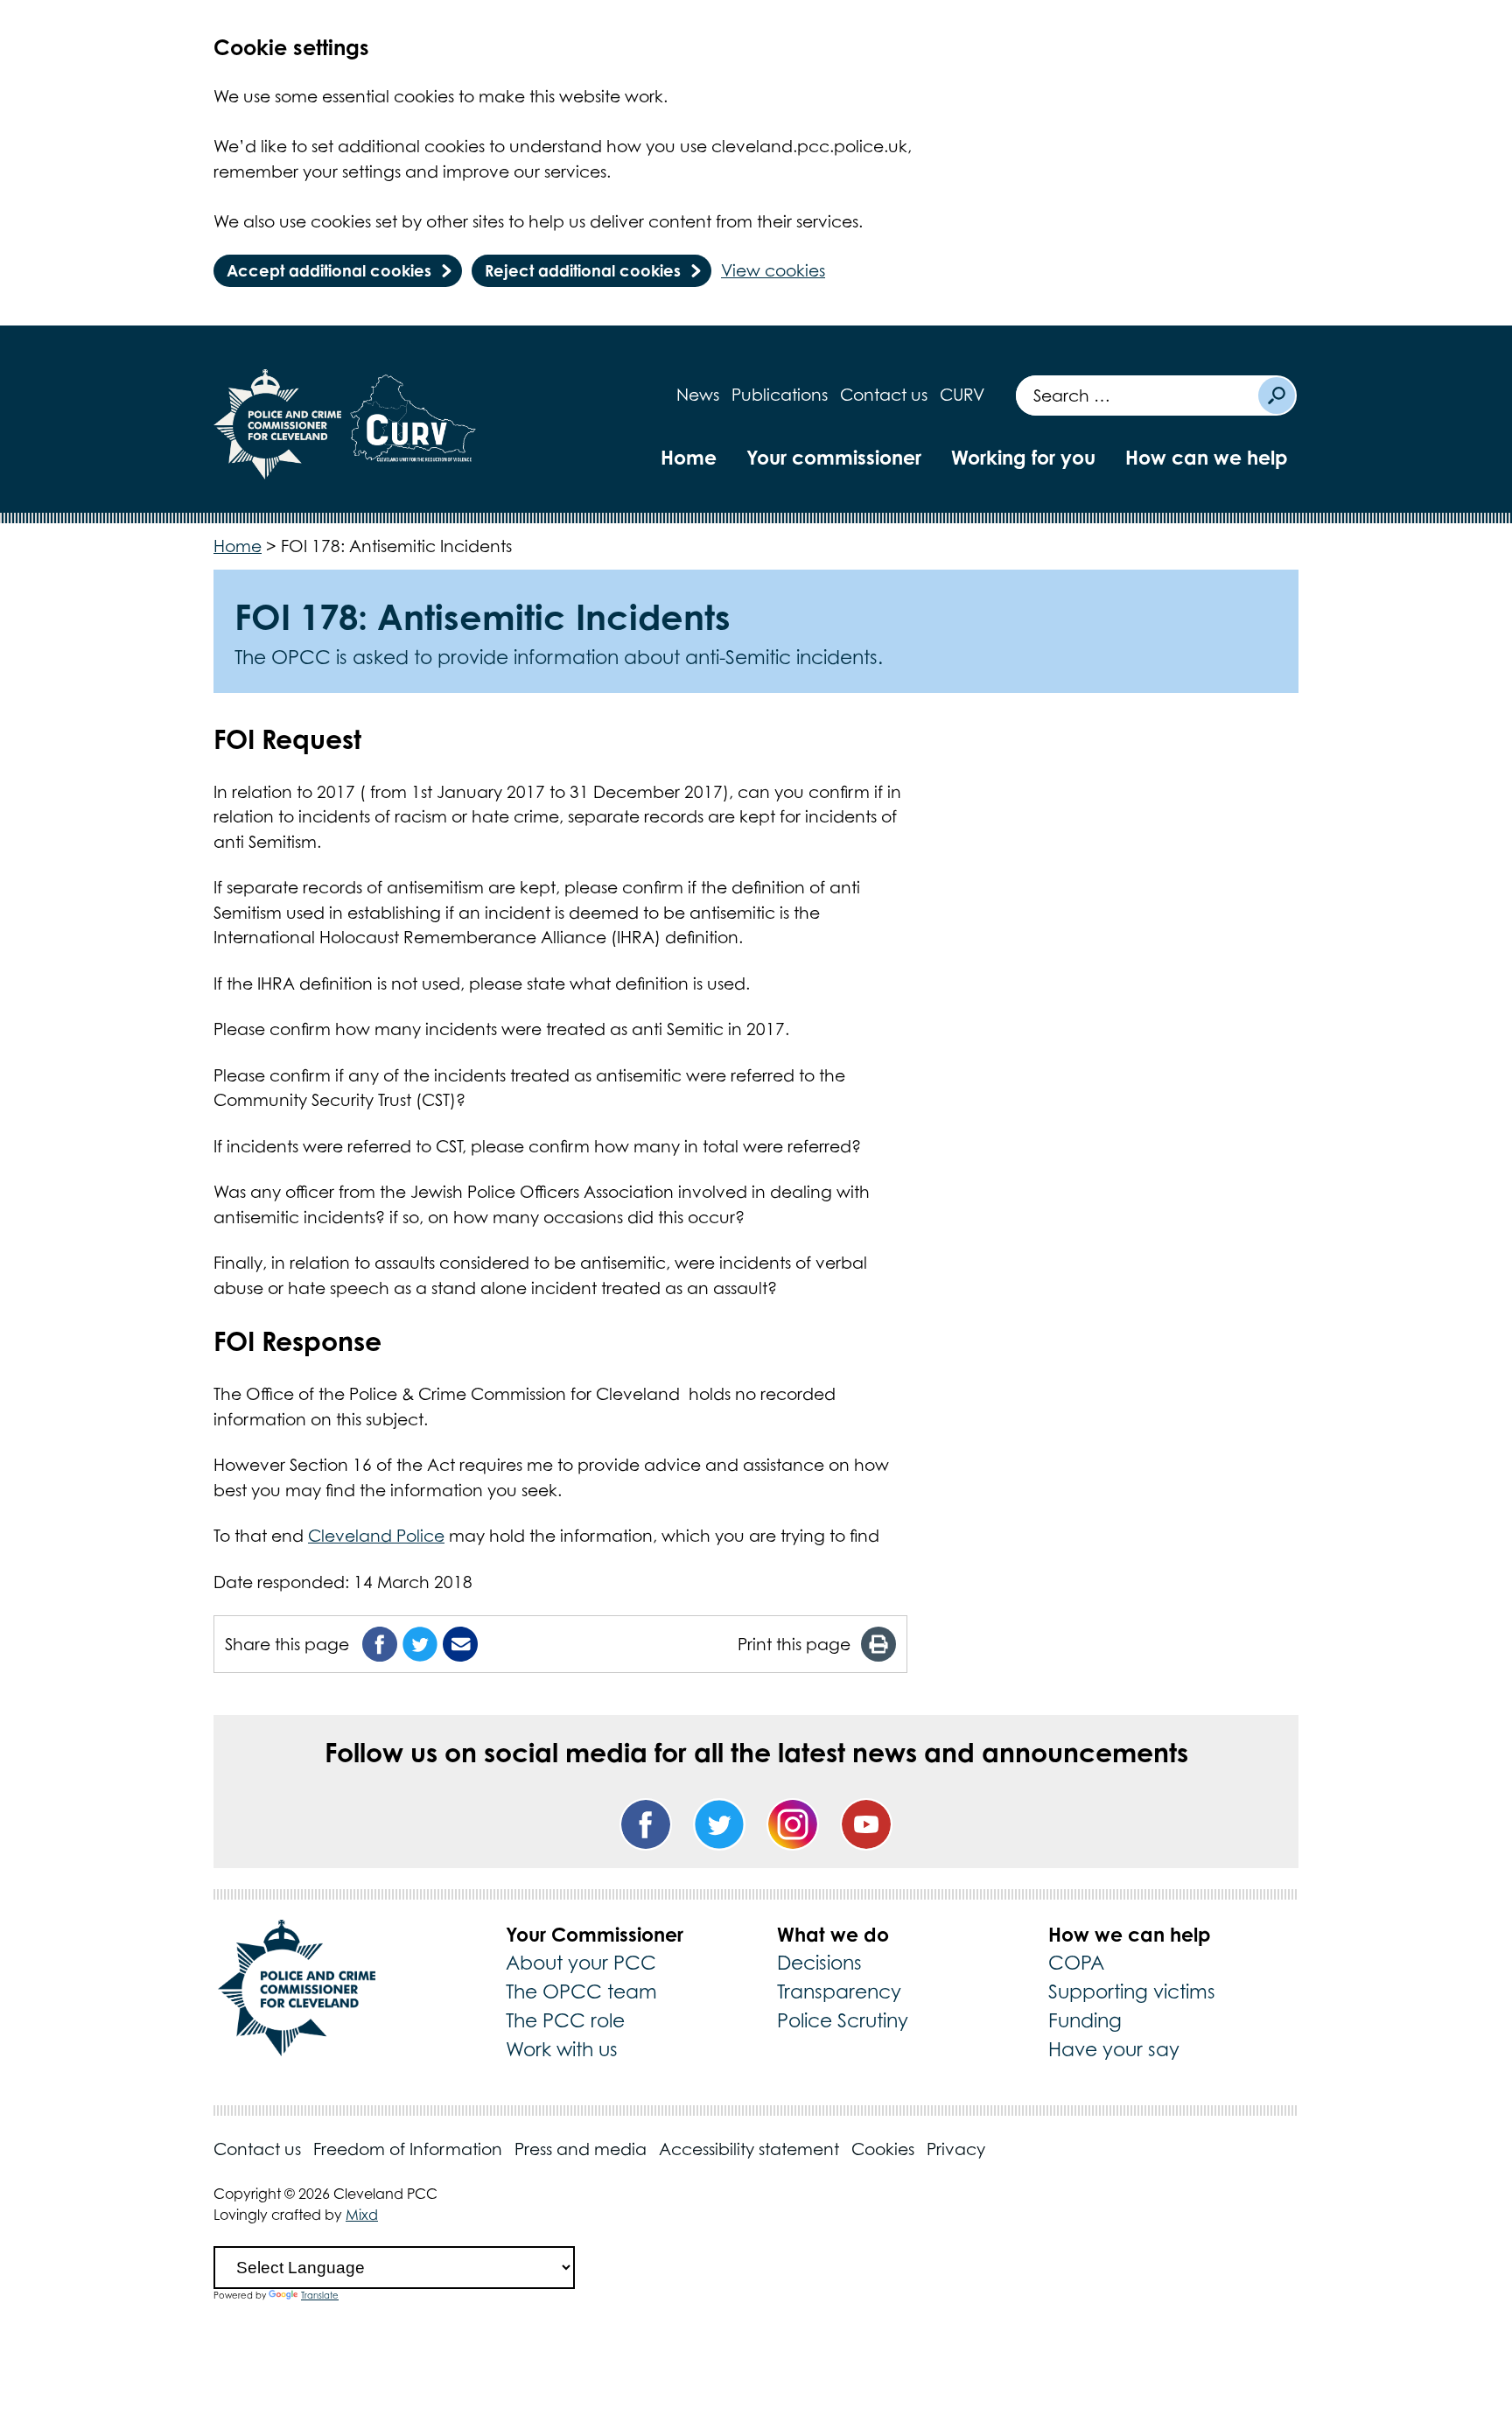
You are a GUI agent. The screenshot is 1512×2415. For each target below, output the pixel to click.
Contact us (884, 395)
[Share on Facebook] (380, 1644)
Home (689, 457)
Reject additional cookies (583, 270)
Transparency (839, 1991)
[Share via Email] (460, 1644)
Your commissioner (834, 457)
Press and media (581, 2149)
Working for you (1023, 457)
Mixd (362, 2215)
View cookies (773, 270)
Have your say (1114, 2049)
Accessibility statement (749, 2149)
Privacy (956, 2149)
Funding (1085, 2020)
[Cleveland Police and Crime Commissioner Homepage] (278, 424)
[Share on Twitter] (420, 1644)
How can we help (1207, 457)
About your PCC (581, 1963)
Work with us (562, 2049)
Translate (320, 2295)
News (698, 395)
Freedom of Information (408, 2149)
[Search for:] (1136, 395)
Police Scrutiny (843, 2020)
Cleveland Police (376, 1536)
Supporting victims (1132, 1991)
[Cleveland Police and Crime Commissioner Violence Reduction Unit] (413, 424)
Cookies (883, 2149)
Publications (780, 395)
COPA (1076, 1963)
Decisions (819, 1963)
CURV (962, 395)
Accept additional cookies (329, 270)
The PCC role (565, 2020)
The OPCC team (581, 1991)
